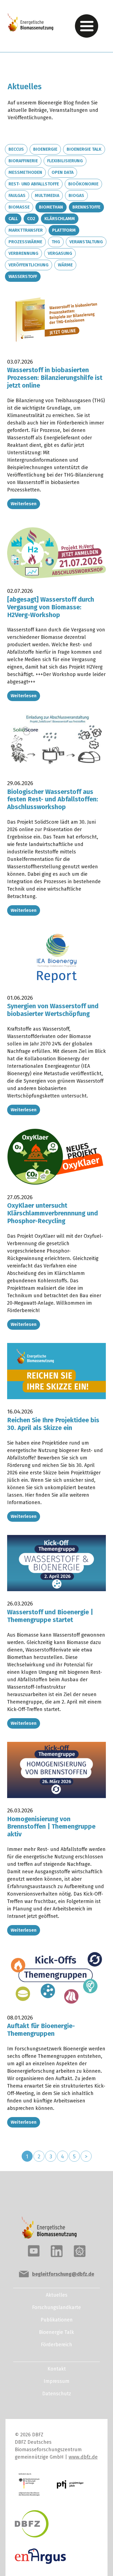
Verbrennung (23, 253)
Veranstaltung (86, 242)
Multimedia (47, 195)
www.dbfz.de (83, 2457)
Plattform (64, 230)
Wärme (65, 265)
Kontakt (57, 2369)
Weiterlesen (24, 504)
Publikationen (57, 2320)
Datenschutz (57, 2394)
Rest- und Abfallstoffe (34, 184)
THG (56, 242)
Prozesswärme (25, 242)
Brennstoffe (86, 207)
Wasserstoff (23, 276)
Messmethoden (25, 172)
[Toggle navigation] (87, 26)
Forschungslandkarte (56, 2307)
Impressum (56, 2381)
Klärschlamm (60, 219)
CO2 (31, 219)
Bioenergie (45, 149)
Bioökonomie (83, 184)
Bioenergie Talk (84, 149)
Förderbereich (56, 2345)
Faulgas (17, 195)
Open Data (63, 172)
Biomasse (19, 207)
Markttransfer (26, 230)
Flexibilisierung (65, 161)
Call (13, 219)
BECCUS (16, 149)
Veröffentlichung (29, 265)
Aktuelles (57, 2295)
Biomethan (51, 207)
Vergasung (60, 253)
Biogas (76, 195)
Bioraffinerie (23, 161)
